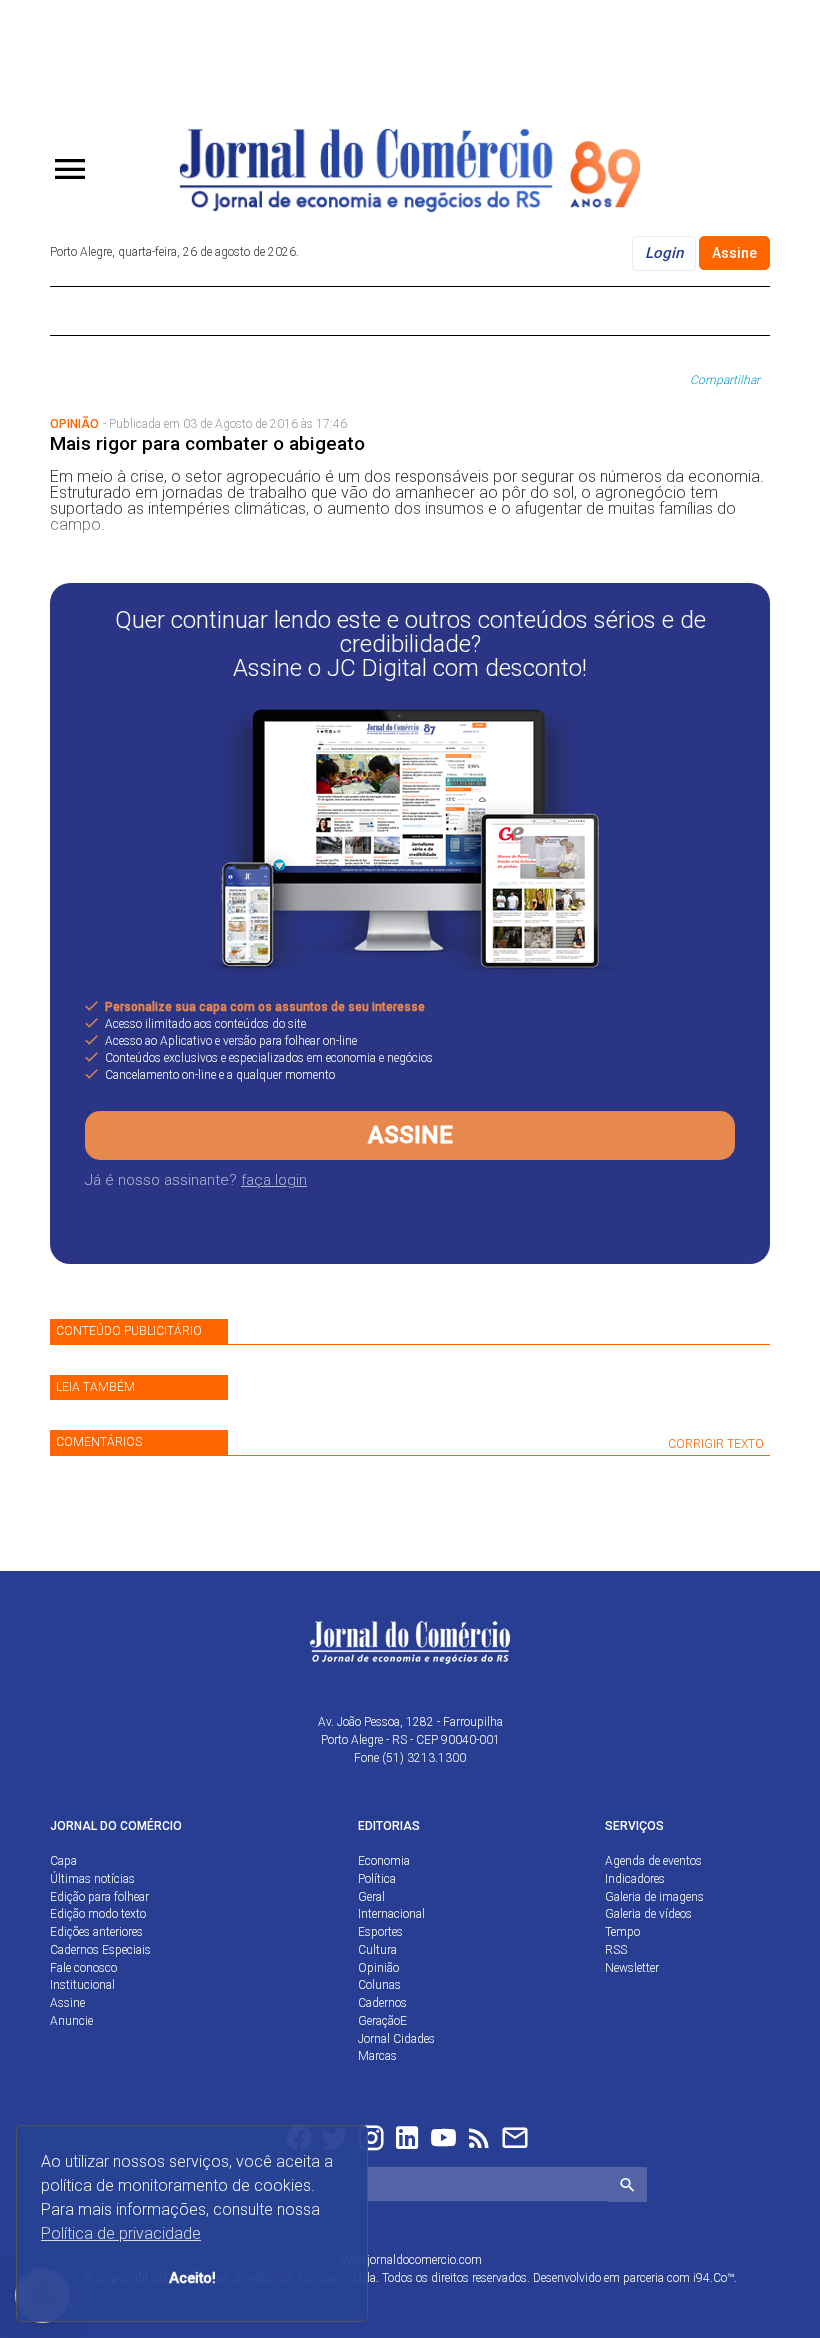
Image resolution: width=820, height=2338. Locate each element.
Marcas (377, 2056)
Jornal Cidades (396, 2039)
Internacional (391, 1914)
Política (377, 1879)
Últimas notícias (92, 1879)
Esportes (380, 1932)
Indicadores (635, 1879)
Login (664, 253)
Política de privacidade (121, 2233)
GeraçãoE (382, 2021)
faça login (274, 1180)
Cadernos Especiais (100, 1950)
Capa (63, 1861)
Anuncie (71, 2021)
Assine (734, 253)
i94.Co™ (713, 2278)
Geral (371, 1897)
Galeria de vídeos (648, 1914)
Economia (384, 1861)
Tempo (622, 1932)
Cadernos (382, 2003)
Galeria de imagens (654, 1897)
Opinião (378, 1968)
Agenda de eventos (653, 1861)
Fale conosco (83, 1968)
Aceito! (192, 2278)
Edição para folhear (99, 1897)
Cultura (377, 1950)
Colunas (379, 1985)
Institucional (82, 1985)
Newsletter (632, 1968)
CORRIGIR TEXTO (716, 1444)
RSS (616, 1950)
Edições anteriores (96, 1932)
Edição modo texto (98, 1914)
